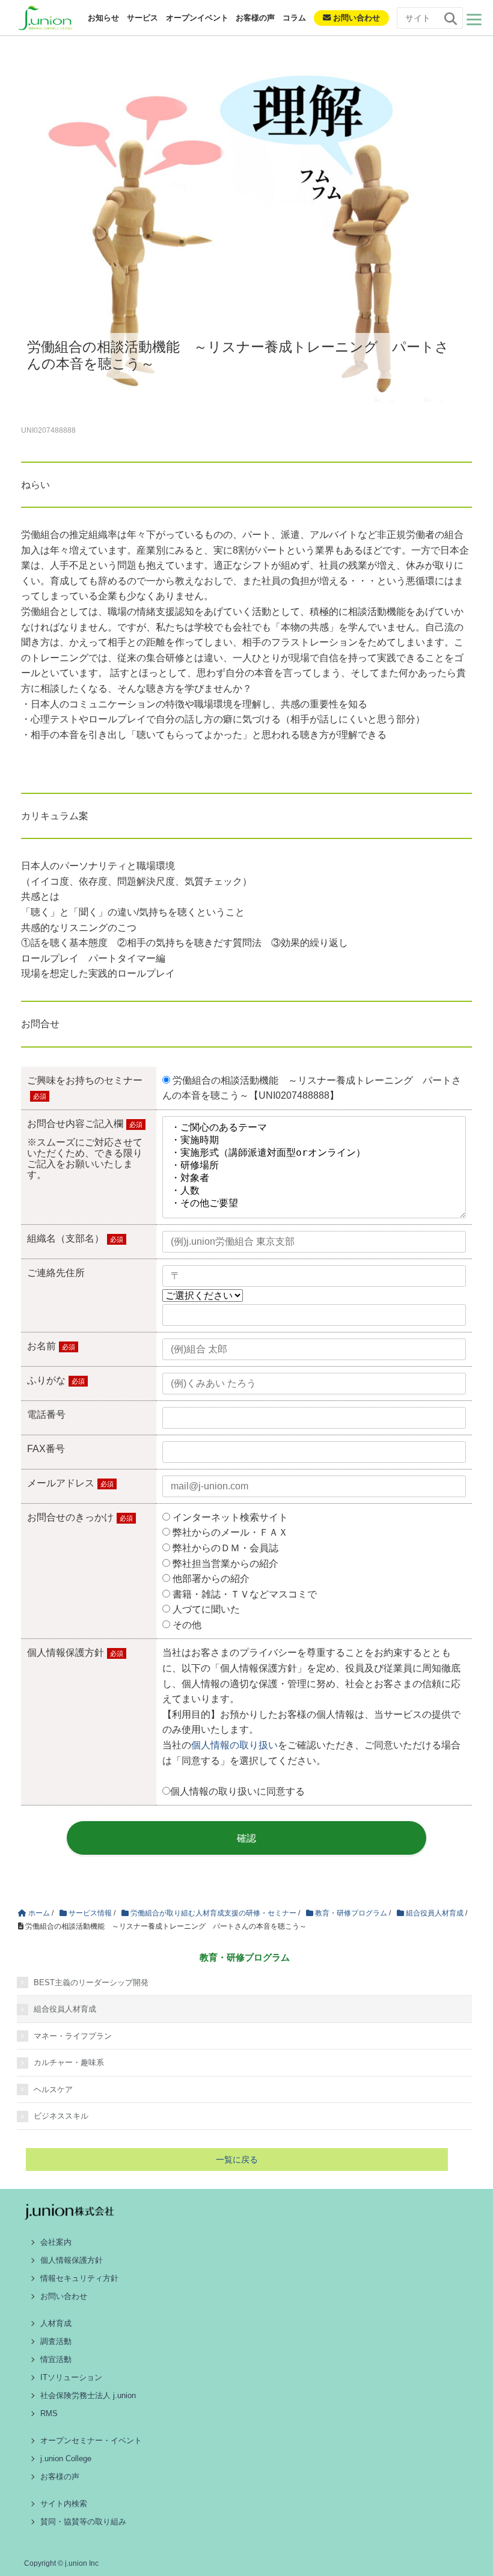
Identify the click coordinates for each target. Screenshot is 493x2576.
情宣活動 (56, 2359)
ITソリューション (71, 2377)
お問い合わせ (355, 18)
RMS (49, 2413)
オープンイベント (197, 18)
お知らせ (103, 18)
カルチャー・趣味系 (69, 2062)
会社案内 (56, 2242)
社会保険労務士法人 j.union (88, 2395)
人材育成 (56, 2323)
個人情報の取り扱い (234, 1745)
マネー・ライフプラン (73, 2036)
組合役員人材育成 (65, 2009)
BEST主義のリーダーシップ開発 (91, 1982)
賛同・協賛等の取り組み (83, 2522)
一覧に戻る (237, 2159)
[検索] (450, 19)
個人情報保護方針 (72, 2260)
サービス (142, 18)
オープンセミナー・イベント (91, 2440)
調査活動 (56, 2341)
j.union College (66, 2458)
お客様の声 (255, 18)
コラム (294, 18)
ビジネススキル (61, 2116)
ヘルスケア (53, 2089)
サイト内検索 (64, 2504)
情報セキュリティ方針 (79, 2278)
